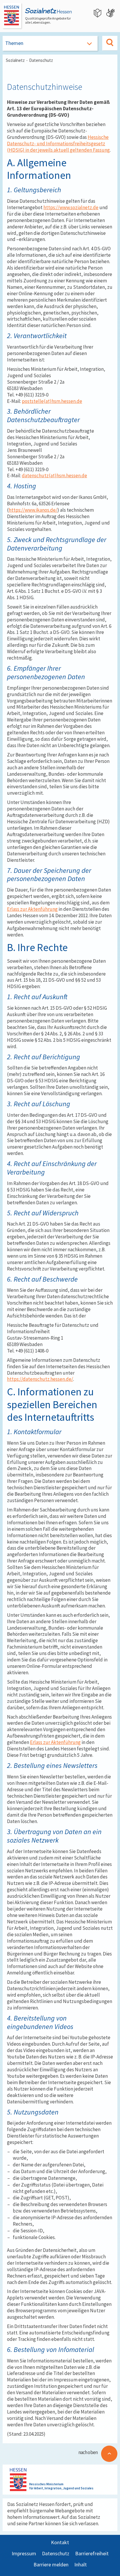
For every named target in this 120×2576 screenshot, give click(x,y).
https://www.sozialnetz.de (71, 207)
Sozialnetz (15, 60)
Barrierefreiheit (92, 2553)
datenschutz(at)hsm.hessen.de (54, 476)
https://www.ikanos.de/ (33, 510)
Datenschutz (41, 60)
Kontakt (60, 2542)
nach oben (88, 2452)
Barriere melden (51, 2564)
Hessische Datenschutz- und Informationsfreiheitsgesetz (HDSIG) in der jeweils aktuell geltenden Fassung (58, 144)
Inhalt (81, 2564)
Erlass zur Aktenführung (32, 909)
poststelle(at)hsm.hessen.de (52, 401)
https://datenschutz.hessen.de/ (40, 1379)
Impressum (24, 2553)
